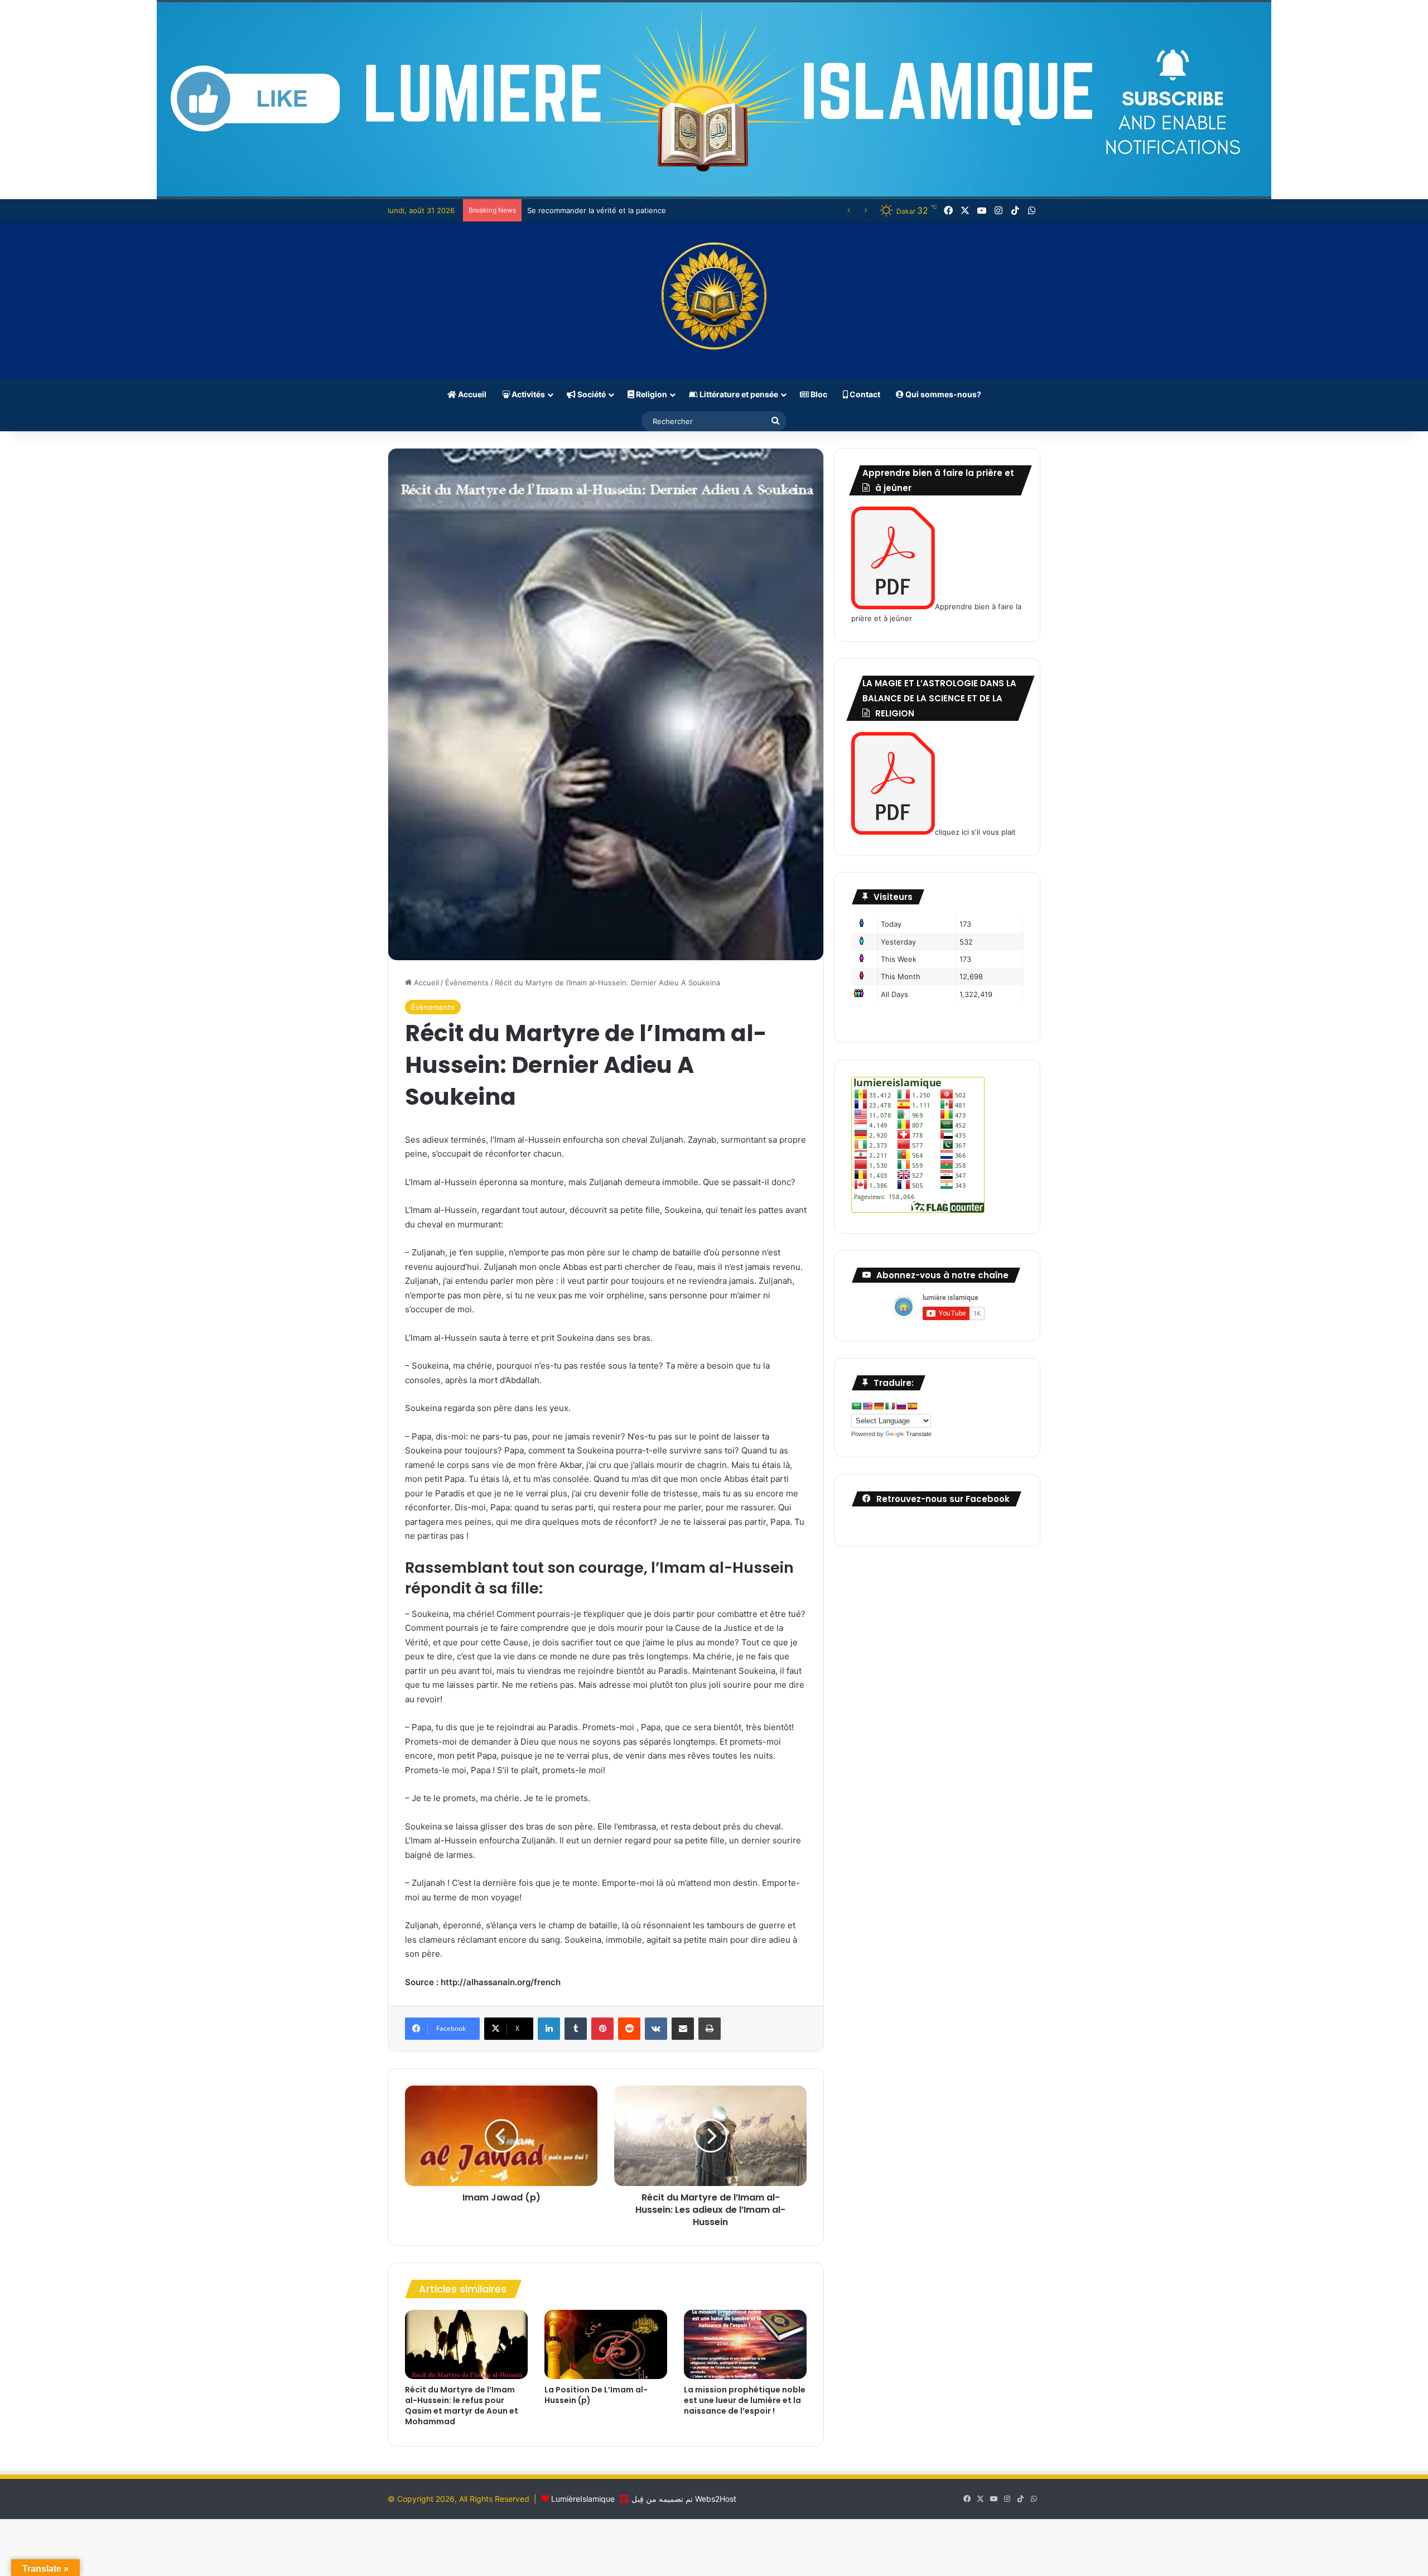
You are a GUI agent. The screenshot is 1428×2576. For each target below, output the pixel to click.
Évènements (467, 983)
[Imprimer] (710, 2029)
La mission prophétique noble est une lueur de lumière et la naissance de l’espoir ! (745, 2400)
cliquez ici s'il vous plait (975, 832)
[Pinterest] (602, 2029)
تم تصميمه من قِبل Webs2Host (684, 2499)
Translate (919, 1434)
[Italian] (890, 1406)
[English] (867, 1406)
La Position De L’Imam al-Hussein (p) (596, 2395)
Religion (651, 394)
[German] (879, 1406)
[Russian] (901, 1406)
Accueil (471, 394)
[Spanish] (912, 1406)
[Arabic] (856, 1406)
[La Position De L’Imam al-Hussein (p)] (606, 2344)
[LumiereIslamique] (714, 300)
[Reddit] (629, 2029)
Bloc (818, 394)
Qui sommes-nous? (942, 394)
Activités (527, 394)
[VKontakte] (656, 2029)
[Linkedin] (549, 2029)
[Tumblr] (576, 2029)
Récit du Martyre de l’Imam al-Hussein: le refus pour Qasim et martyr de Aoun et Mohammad (462, 2406)
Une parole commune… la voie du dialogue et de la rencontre (634, 210)
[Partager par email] (683, 2029)
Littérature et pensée (738, 394)
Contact (864, 394)
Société (591, 394)
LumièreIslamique (583, 2499)
